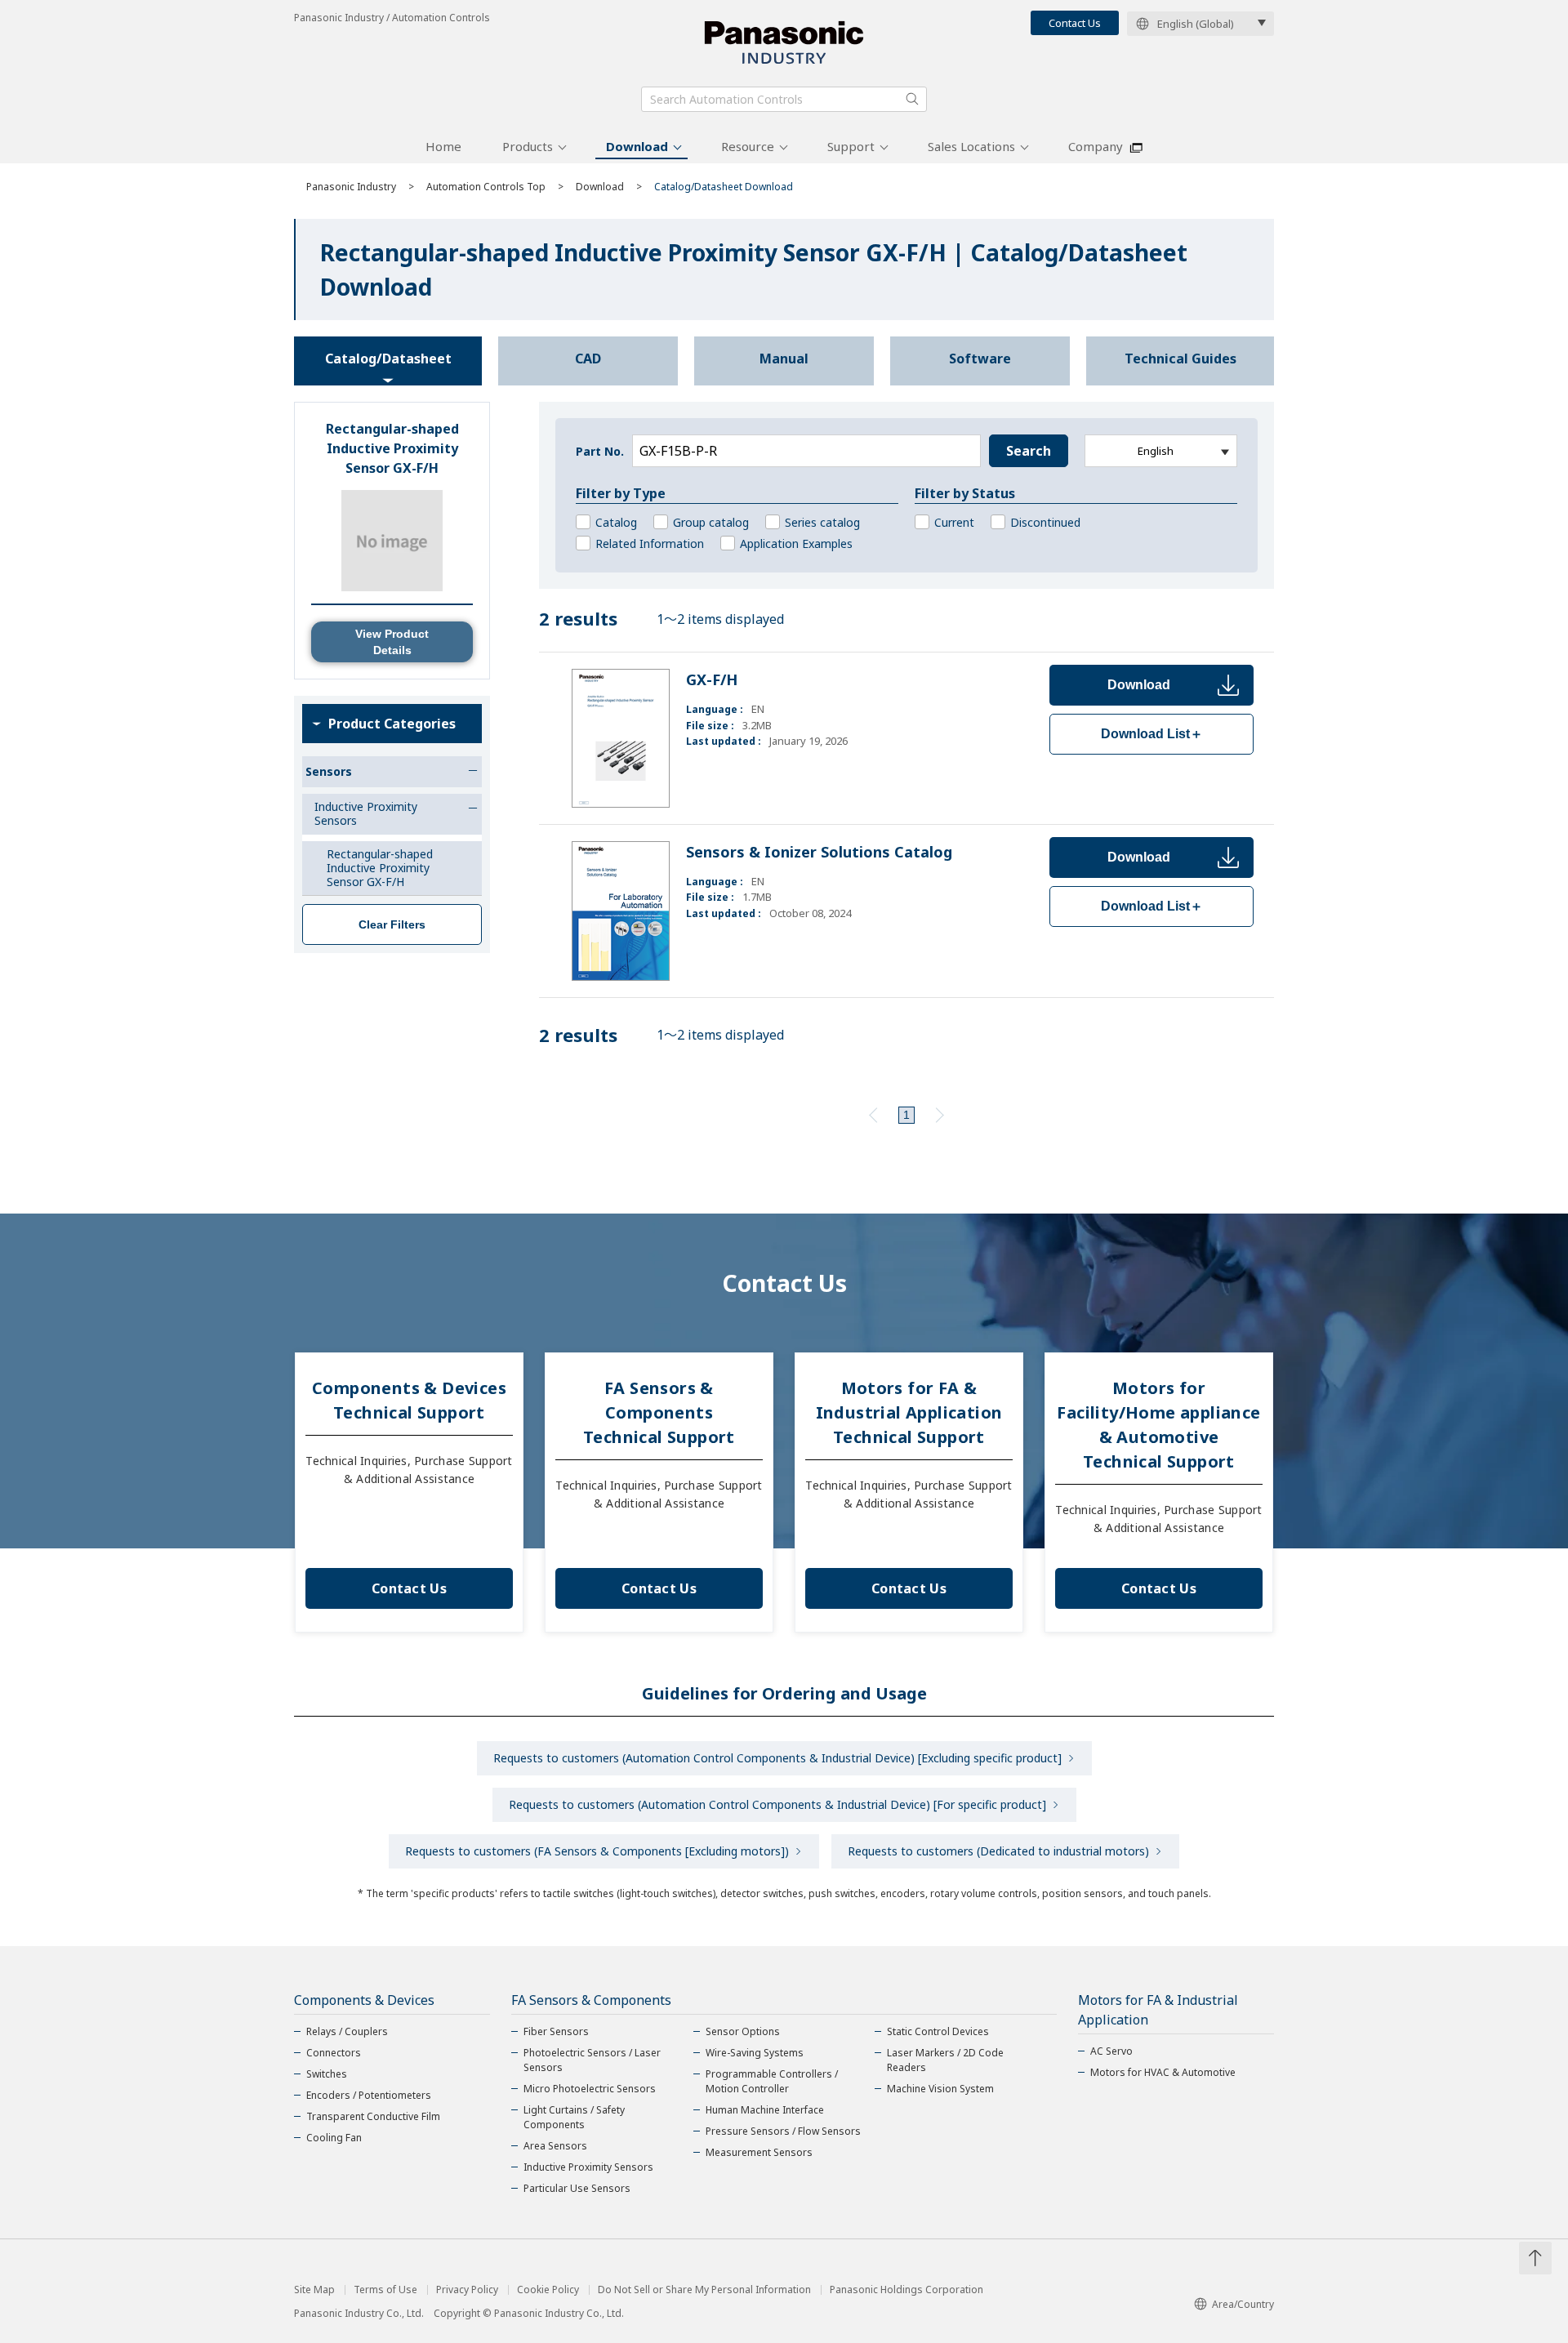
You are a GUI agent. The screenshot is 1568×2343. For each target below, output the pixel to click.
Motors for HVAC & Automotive (1163, 2072)
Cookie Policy (548, 2290)
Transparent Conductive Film (373, 2116)
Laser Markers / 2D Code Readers (945, 2060)
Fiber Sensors (556, 2031)
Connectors (334, 2053)
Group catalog (711, 522)
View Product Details (392, 642)
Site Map (314, 2290)
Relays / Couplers (347, 2031)
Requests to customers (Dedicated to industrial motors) (998, 1851)
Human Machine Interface (765, 2110)
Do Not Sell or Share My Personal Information (704, 2290)
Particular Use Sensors (577, 2188)
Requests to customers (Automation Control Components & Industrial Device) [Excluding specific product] (777, 1758)
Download (637, 146)
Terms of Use (385, 2290)
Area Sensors (555, 2146)
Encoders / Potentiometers (369, 2095)
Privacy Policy (467, 2290)
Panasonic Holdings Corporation (906, 2290)
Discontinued (1045, 522)
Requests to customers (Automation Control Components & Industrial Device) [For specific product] (777, 1804)
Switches (327, 2074)
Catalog (616, 522)
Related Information (650, 543)
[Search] (912, 99)
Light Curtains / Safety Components (574, 2117)
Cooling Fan (334, 2138)
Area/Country (1243, 2304)
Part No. (600, 451)
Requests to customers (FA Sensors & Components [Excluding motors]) (597, 1851)
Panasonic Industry (351, 187)
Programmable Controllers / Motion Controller (772, 2081)
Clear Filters (392, 924)
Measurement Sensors (759, 2152)
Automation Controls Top (486, 187)
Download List (1152, 734)
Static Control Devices (938, 2031)
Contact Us (1075, 23)
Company (1096, 146)
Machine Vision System (940, 2089)
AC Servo (1111, 2051)
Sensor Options (743, 2031)
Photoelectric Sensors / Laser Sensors (592, 2060)
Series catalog (822, 522)
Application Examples (796, 543)
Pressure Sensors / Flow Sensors (783, 2131)
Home (443, 146)
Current (954, 522)
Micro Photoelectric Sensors (590, 2089)
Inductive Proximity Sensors (588, 2167)
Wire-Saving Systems (755, 2053)
